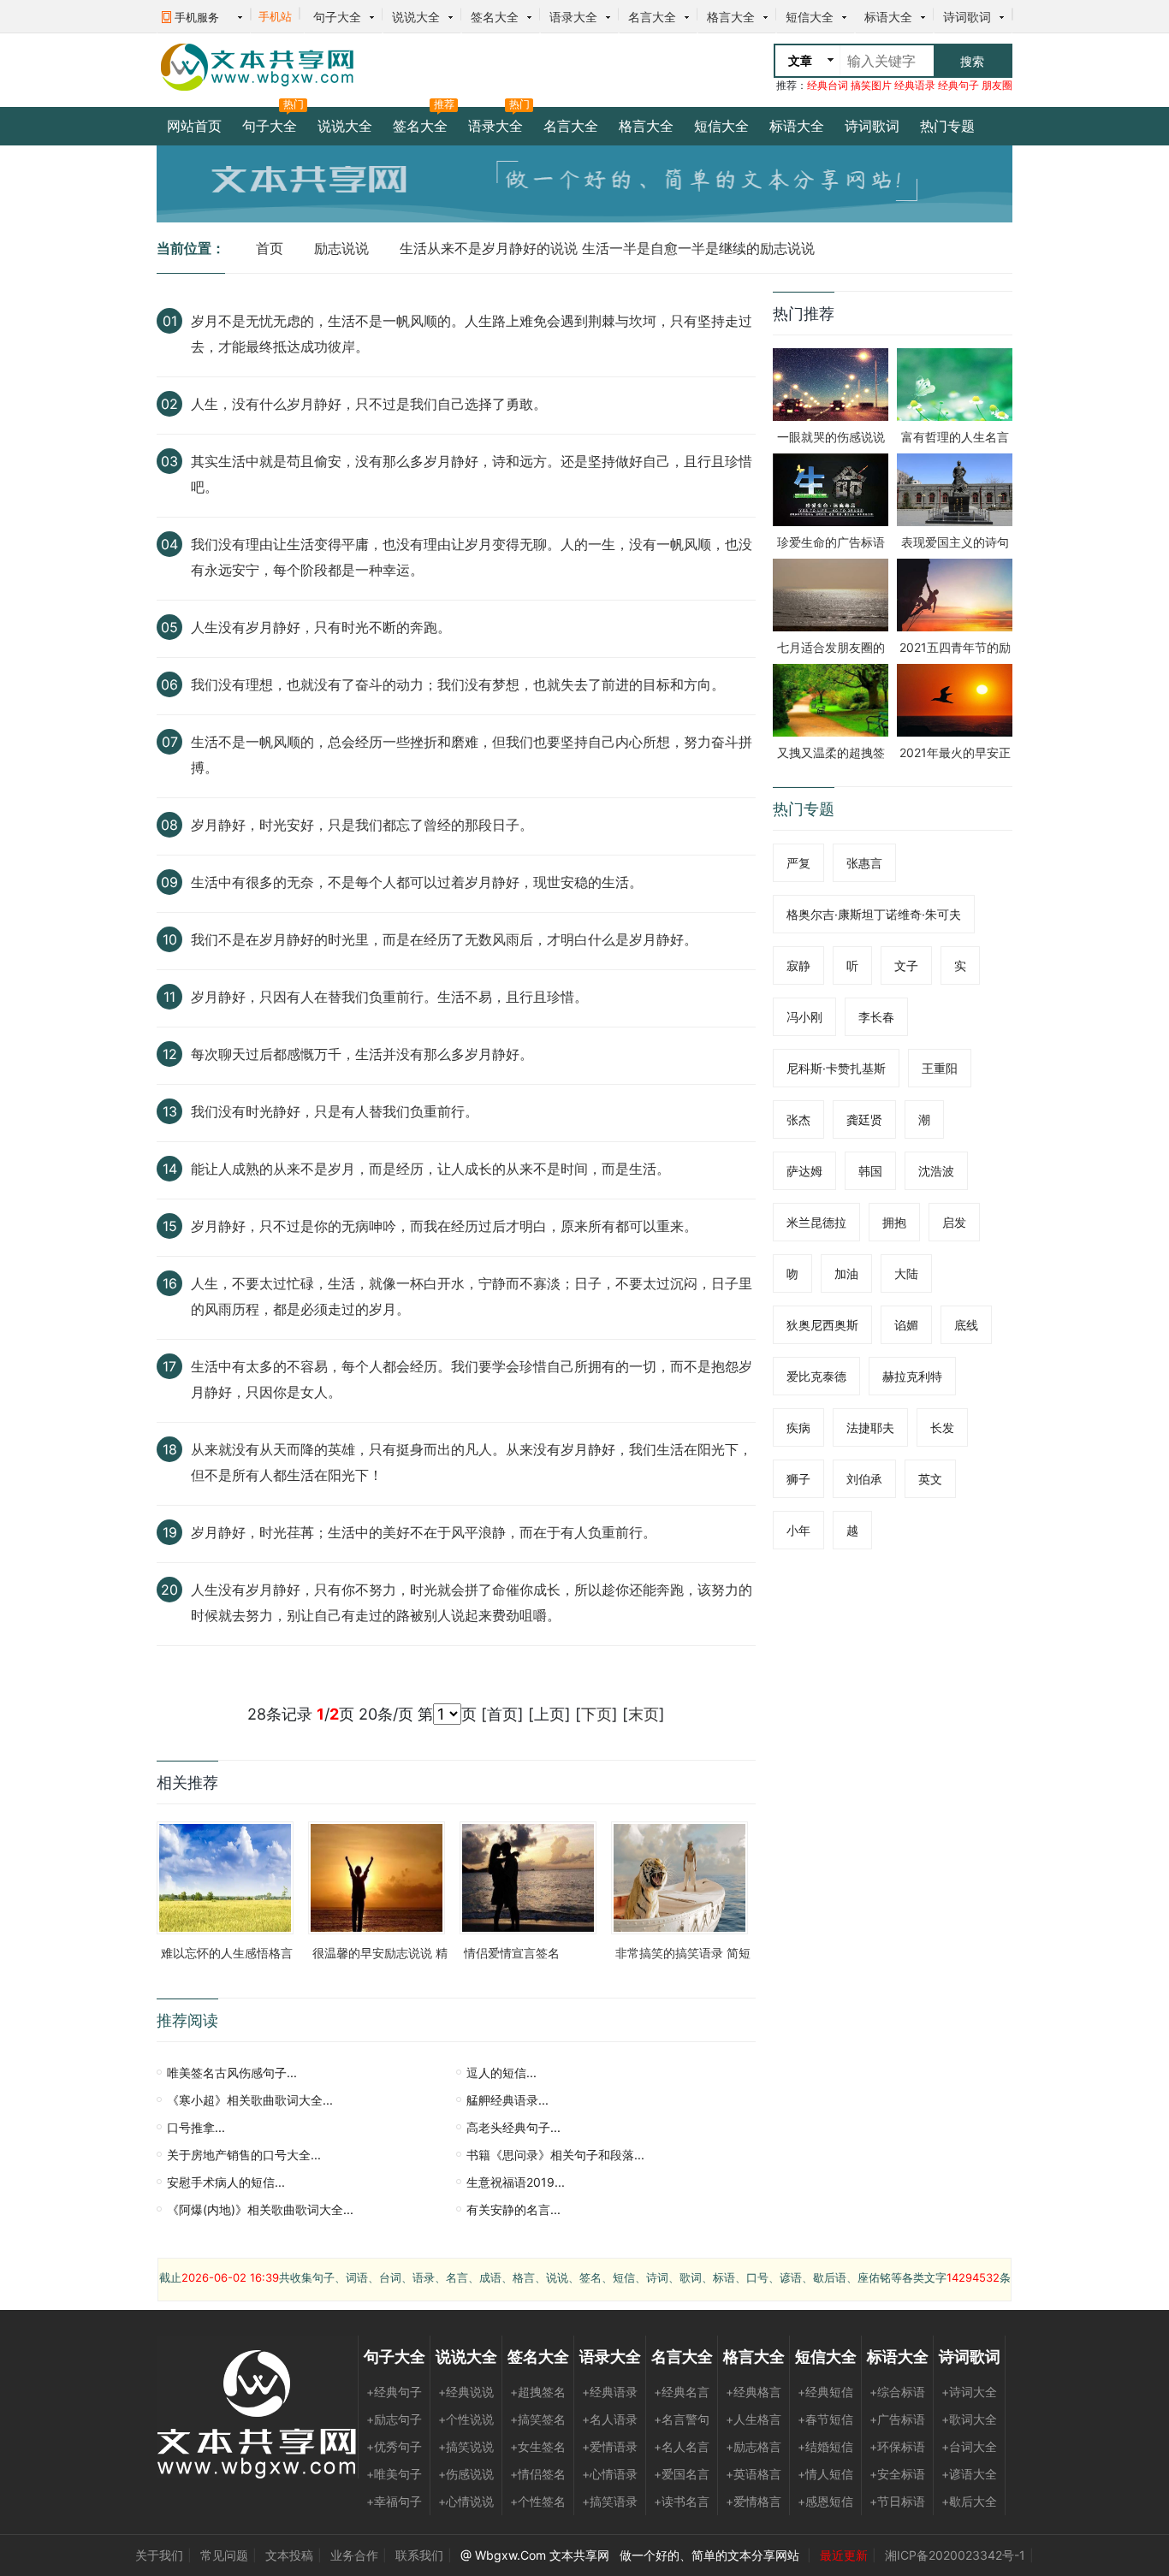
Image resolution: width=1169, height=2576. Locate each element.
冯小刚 (804, 1017)
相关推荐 (187, 1782)
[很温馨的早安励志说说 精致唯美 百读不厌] (377, 1876)
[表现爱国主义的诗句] (955, 489)
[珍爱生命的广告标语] (831, 489)
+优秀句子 (394, 2446)
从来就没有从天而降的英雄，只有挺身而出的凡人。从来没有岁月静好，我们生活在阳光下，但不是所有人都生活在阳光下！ (472, 1462)
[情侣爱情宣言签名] (528, 1876)
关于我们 (159, 2555)
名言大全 (652, 17)
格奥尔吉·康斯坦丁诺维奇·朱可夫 (874, 914)
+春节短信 (825, 2419)
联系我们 (419, 2555)
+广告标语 (897, 2419)
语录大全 (573, 17)
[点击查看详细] (174, 346)
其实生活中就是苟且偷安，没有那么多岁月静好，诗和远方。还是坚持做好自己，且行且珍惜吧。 (472, 474)
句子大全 (337, 17)
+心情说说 (466, 2501)
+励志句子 (394, 2419)
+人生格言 (754, 2419)
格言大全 (731, 17)
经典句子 (958, 85)
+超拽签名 (538, 2392)
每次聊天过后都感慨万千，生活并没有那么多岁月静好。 (362, 1054)
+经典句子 (394, 2392)
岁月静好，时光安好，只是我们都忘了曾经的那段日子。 (362, 825)
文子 (906, 965)
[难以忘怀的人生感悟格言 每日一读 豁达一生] (225, 1876)
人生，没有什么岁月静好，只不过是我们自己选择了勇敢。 (369, 404)
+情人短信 (825, 2474)
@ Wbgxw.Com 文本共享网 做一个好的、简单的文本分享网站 (632, 2555)
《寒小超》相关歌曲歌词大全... (250, 2100)
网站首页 (194, 126)
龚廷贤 (864, 1119)
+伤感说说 (466, 2474)
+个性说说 (466, 2419)
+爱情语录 (610, 2446)
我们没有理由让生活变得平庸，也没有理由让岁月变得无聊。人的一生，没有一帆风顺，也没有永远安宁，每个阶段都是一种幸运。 (472, 557)
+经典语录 (610, 2392)
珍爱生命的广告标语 (831, 542)
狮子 (798, 1479)
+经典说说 (466, 2392)
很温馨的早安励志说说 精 (380, 1953)
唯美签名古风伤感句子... (232, 2073)
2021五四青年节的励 (955, 647)
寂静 (798, 965)
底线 (966, 1325)
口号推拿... (196, 2127)
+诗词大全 (969, 2392)
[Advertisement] (563, 68)
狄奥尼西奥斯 (822, 1325)
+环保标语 (897, 2446)
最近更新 (844, 2555)
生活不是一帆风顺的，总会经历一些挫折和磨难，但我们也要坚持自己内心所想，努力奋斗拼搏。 (472, 755)
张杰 (798, 1119)
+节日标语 (897, 2501)
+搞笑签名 (538, 2419)
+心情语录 (610, 2474)
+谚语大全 (969, 2474)
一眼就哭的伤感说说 (831, 437)
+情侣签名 (538, 2474)
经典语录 (915, 85)
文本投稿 (289, 2555)
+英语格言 (754, 2474)
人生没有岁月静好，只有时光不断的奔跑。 (321, 627)
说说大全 (416, 17)
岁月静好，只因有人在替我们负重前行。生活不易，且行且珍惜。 (389, 997)
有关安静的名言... (513, 2209)
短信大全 (810, 17)
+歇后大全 (969, 2501)
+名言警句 (682, 2419)
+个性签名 (538, 2501)
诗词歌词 (967, 17)
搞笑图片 (871, 85)
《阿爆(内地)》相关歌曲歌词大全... (260, 2209)
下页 (596, 1714)
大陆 (906, 1273)
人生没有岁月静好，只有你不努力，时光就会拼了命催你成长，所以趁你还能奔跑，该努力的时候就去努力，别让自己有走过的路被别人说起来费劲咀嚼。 (472, 1602)
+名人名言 (682, 2446)
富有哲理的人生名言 (955, 437)
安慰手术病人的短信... (226, 2182)
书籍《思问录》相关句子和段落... (555, 2155)
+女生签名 (538, 2446)
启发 (954, 1222)
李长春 (876, 1017)
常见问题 (224, 2555)
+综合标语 (897, 2392)
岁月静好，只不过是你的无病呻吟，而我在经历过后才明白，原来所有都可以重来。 (444, 1226)
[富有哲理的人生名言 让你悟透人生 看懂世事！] (955, 383)
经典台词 (828, 85)
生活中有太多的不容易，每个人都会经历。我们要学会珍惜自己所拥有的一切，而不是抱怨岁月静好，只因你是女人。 (472, 1379)
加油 (846, 1273)
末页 (644, 1714)
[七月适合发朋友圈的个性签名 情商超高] (831, 594)
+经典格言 (754, 2392)
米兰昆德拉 (816, 1222)
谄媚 (906, 1325)
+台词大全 (969, 2446)
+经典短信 (825, 2392)
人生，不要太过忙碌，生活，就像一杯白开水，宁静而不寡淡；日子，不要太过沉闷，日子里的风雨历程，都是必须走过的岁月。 (472, 1296)
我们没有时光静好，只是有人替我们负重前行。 (335, 1111)
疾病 (798, 1427)
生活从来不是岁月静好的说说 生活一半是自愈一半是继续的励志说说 (607, 248)
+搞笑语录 (610, 2501)
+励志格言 (754, 2446)
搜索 (972, 61)
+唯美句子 (394, 2474)
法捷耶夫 (870, 1427)
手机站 (275, 16)
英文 (930, 1479)
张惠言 (864, 863)
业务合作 (354, 2555)
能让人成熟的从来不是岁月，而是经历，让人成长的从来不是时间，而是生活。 (430, 1169)
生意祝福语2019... (516, 2182)
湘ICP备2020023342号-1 (955, 2555)
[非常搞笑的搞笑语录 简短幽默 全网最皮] (679, 1876)
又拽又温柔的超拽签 (831, 752)
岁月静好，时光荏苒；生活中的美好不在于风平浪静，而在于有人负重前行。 (424, 1532)
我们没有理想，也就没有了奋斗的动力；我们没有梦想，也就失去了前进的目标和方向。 (458, 684)
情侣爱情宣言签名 (512, 1953)
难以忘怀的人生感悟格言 (227, 1953)
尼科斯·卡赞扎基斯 (836, 1068)
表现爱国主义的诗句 (955, 542)
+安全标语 (897, 2474)
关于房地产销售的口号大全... (244, 2155)
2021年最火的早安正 (955, 752)
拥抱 (894, 1222)
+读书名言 (682, 2501)
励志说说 (341, 248)
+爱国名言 (682, 2474)
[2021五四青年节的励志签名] (955, 594)
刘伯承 (864, 1479)
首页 (270, 248)
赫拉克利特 (912, 1376)
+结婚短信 (825, 2446)
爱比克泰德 (816, 1376)
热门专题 (947, 126)
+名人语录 (610, 2419)
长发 (942, 1427)
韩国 (870, 1171)
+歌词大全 (969, 2419)
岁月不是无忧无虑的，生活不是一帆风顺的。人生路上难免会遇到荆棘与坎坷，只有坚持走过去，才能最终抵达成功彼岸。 (472, 334)
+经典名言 (682, 2392)
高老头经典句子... (513, 2127)
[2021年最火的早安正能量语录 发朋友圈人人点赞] (955, 699)
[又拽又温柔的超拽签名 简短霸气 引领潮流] (831, 699)
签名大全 (495, 17)
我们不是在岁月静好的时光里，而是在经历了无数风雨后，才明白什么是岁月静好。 (444, 939)
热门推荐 (804, 314)
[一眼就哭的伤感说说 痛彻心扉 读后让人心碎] (831, 383)
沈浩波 (936, 1171)
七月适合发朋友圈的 (831, 647)
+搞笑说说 (466, 2446)
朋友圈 (997, 85)
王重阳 (940, 1068)
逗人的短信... (501, 2073)
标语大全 (888, 17)
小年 (798, 1530)
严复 (798, 863)
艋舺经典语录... (507, 2100)
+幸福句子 (394, 2501)
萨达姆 (804, 1171)
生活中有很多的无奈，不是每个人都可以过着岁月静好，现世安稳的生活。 (417, 882)
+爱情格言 (754, 2501)
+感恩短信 (825, 2501)
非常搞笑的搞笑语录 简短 (683, 1953)
